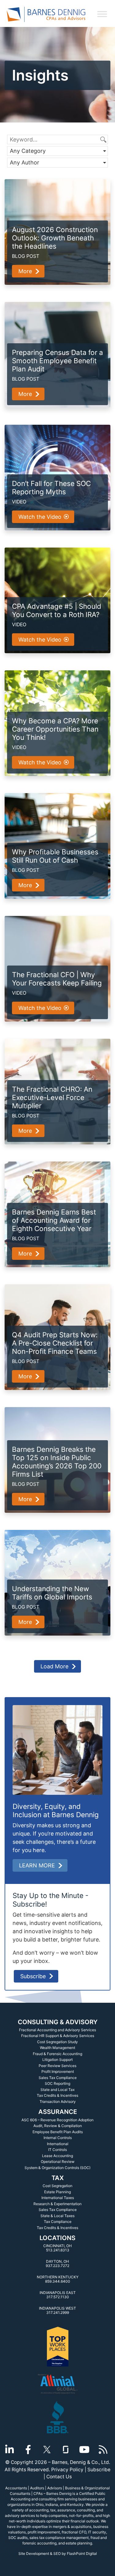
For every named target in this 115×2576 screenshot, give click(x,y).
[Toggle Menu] (102, 14)
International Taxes (58, 2198)
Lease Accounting (57, 2156)
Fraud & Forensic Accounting (57, 2054)
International (58, 2144)
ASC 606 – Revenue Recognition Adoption (57, 2120)
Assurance (58, 2112)
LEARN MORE (37, 1865)
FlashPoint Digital (82, 2553)
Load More (54, 1666)
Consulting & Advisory (58, 2022)
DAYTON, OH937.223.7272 (57, 2263)
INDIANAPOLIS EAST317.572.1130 (58, 2295)
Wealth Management (57, 2048)
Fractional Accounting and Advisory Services (57, 2030)
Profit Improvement (58, 2071)
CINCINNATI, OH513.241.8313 (57, 2248)
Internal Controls (58, 2138)
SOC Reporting (57, 2083)
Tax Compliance (58, 2222)
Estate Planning (57, 2192)
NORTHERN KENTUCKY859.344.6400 (58, 2279)
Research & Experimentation (57, 2204)
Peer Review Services (57, 2066)
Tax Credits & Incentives (57, 2095)
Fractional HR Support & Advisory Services (58, 2036)
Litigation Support (57, 2060)
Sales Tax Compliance (58, 2078)
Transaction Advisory (58, 2101)
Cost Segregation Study (57, 2042)
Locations (57, 2238)
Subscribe (33, 1976)
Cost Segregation (57, 2186)
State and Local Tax (57, 2090)
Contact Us (59, 2477)
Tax (58, 2178)
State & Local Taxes (57, 2216)
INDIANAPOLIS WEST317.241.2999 (57, 2310)
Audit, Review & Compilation (58, 2126)
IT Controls (57, 2150)
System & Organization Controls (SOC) (57, 2168)
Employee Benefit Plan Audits (58, 2132)
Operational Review (58, 2162)
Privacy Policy (67, 2470)
